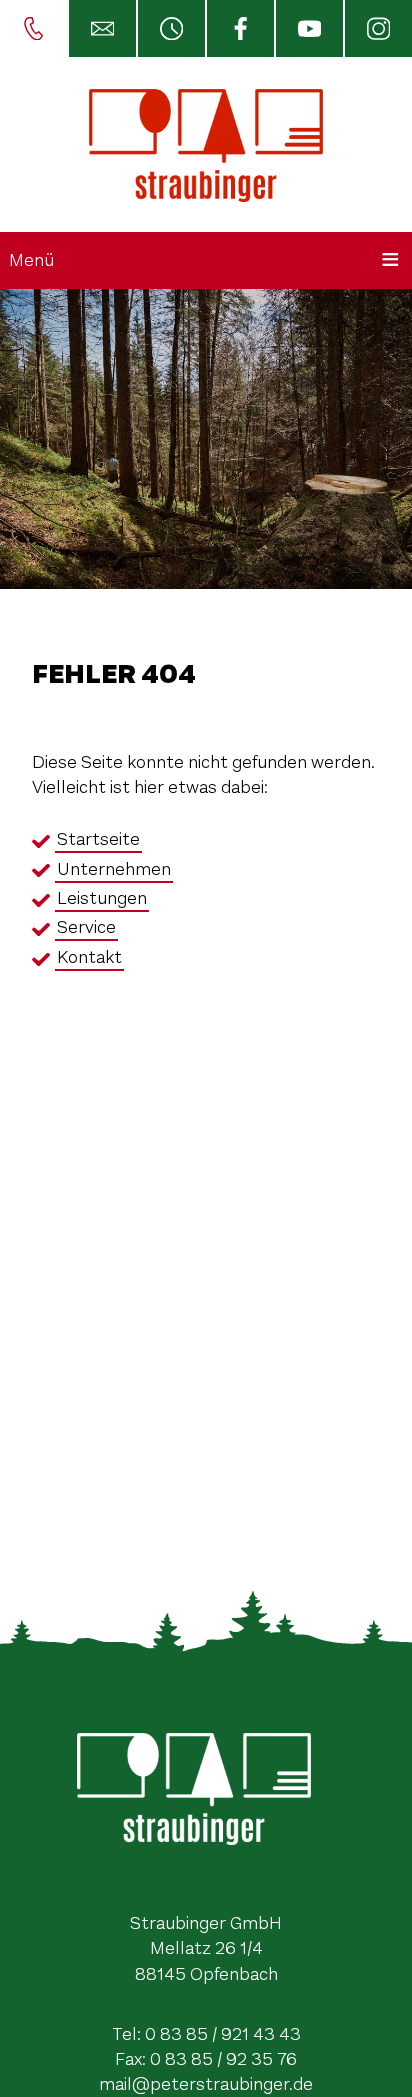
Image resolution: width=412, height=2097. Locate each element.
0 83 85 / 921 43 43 (223, 2034)
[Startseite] (206, 144)
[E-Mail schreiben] (101, 28)
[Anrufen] (33, 28)
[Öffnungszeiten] (170, 28)
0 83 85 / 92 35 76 (223, 2059)
